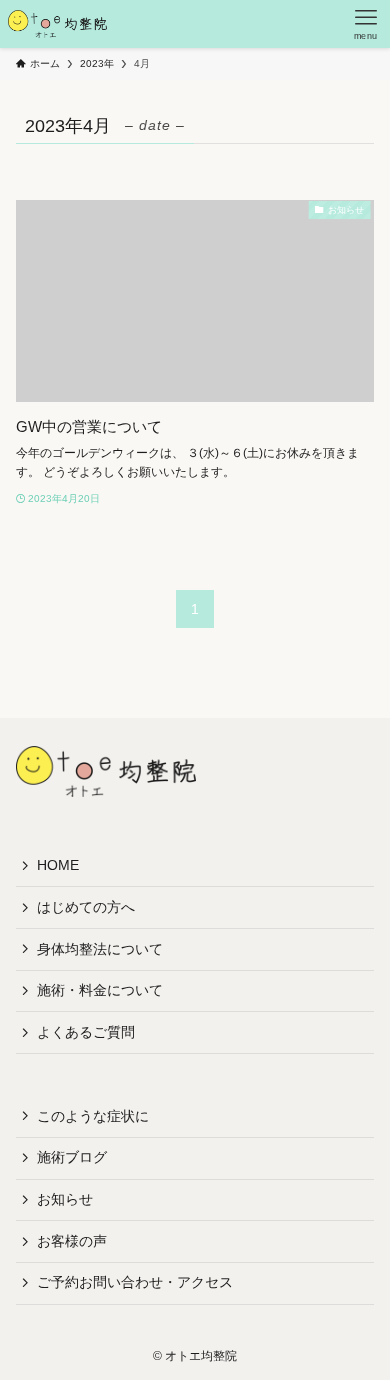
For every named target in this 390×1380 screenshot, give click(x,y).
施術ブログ (72, 1157)
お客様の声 (72, 1241)
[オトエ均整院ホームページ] (58, 24)
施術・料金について (100, 990)
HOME (58, 865)
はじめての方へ (86, 907)
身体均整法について (100, 949)
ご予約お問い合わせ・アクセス (135, 1282)
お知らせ (65, 1199)
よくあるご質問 (86, 1032)
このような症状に (93, 1116)
